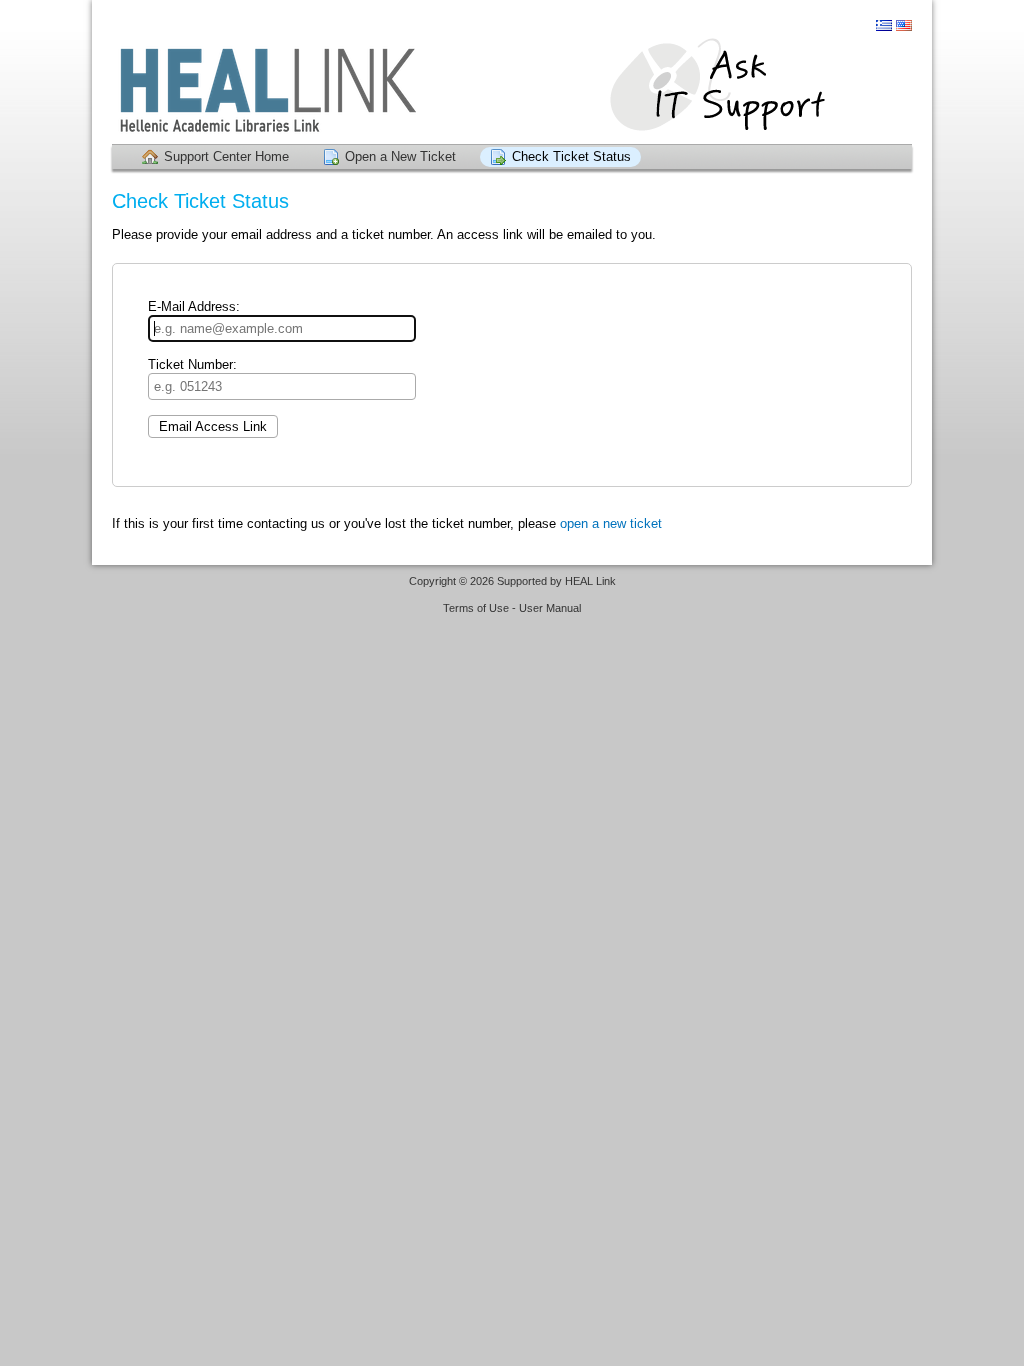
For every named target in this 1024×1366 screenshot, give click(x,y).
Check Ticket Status (571, 156)
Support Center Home (226, 156)
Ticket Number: (192, 364)
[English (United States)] (904, 25)
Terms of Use (476, 608)
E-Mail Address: (194, 306)
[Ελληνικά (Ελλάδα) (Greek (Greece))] (884, 25)
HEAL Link (590, 581)
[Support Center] (512, 89)
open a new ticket (611, 523)
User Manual (550, 608)
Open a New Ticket (400, 156)
